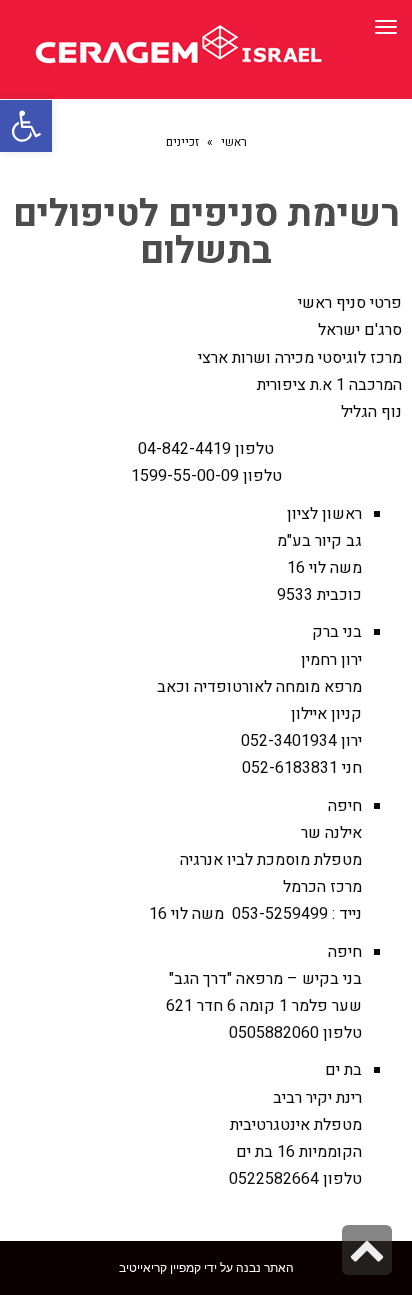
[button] (26, 126)
